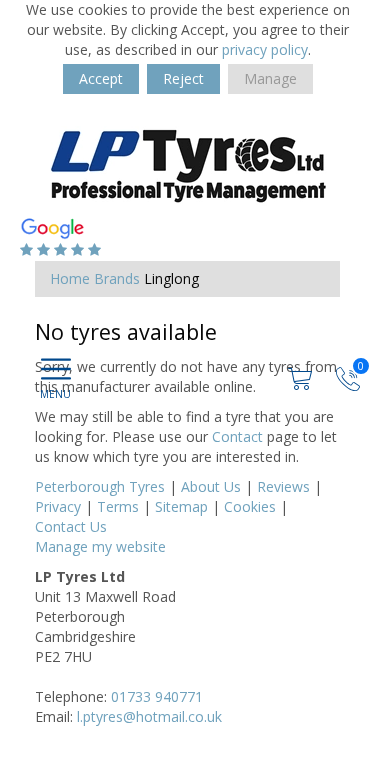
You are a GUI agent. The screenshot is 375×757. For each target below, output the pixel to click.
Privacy (58, 506)
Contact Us (71, 526)
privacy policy (265, 49)
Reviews (283, 486)
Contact (237, 436)
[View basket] (302, 376)
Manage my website (100, 546)
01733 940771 (157, 696)
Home (70, 278)
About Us (211, 486)
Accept (101, 78)
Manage (270, 78)
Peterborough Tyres (100, 486)
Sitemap (181, 506)
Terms (118, 506)
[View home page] (185, 164)
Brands (117, 278)
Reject (183, 78)
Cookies (250, 506)
